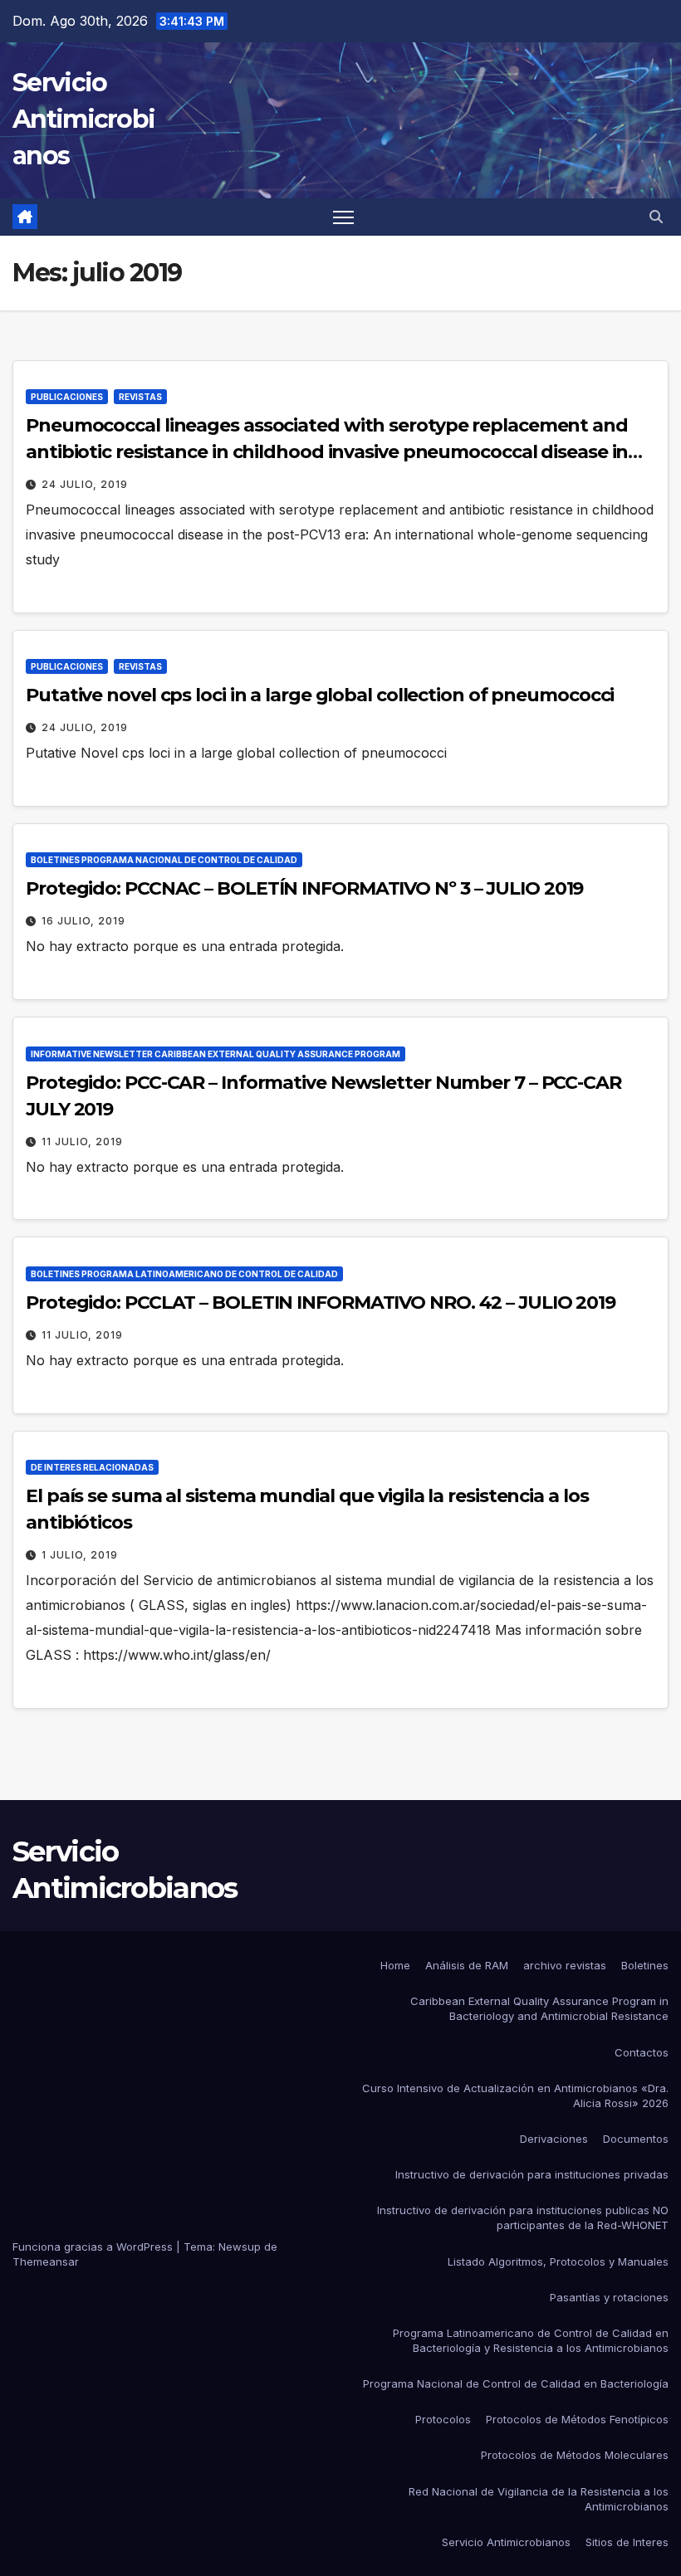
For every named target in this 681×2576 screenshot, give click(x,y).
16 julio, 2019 (83, 921)
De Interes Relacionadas (92, 1467)
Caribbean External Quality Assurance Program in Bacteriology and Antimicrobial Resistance (539, 2008)
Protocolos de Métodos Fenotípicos (577, 2419)
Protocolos (443, 2419)
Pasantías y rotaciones (609, 2297)
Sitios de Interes (627, 2542)
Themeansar (46, 2261)
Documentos (636, 2139)
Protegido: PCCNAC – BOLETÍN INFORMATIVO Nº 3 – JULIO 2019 (304, 888)
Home (395, 1965)
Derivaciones (554, 2139)
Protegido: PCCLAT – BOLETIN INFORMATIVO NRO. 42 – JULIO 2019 (321, 1303)
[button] (656, 217)
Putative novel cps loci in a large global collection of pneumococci (320, 695)
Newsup (240, 2247)
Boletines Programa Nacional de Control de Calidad (164, 860)
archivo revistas (565, 1965)
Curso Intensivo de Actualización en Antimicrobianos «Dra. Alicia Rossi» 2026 (515, 2095)
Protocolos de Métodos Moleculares (575, 2455)
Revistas (140, 397)
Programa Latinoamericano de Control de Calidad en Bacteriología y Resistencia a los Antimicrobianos (531, 2340)
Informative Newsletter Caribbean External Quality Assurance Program (216, 1054)
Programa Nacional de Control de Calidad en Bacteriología (516, 2383)
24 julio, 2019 (85, 484)
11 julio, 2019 (82, 1142)
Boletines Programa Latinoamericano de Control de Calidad (184, 1274)
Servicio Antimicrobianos (83, 119)
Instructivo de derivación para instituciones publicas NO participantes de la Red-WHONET (523, 2217)
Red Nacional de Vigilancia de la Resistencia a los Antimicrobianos (539, 2499)
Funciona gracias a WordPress (94, 2247)
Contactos (642, 2052)
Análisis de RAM (467, 1965)
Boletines (645, 1965)
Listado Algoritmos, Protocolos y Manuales (558, 2261)
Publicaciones (67, 397)
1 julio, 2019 (80, 1555)
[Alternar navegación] (343, 217)
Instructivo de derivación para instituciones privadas (532, 2174)
